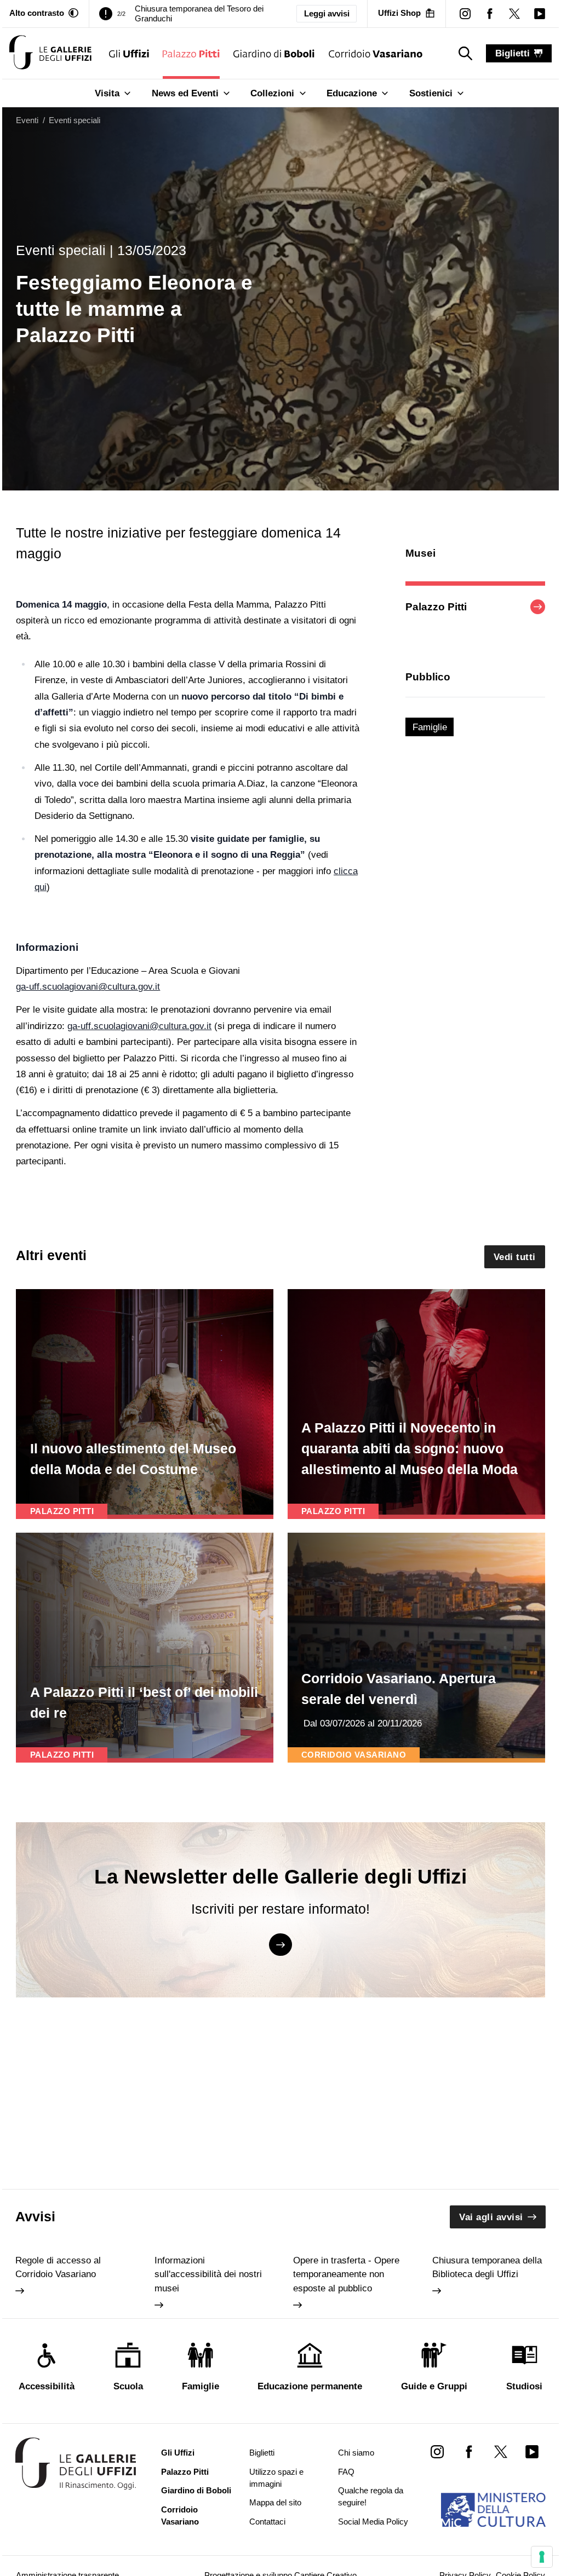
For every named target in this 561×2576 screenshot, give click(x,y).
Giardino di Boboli (196, 2491)
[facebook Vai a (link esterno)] (469, 2451)
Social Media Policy (373, 2522)
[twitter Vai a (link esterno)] (500, 2451)
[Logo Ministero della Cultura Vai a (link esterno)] (493, 2510)
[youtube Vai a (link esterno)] (532, 2451)
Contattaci (267, 2522)
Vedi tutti (515, 1257)
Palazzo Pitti (185, 2472)
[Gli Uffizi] (129, 53)
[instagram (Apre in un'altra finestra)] (465, 13)
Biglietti (262, 2453)
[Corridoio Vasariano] (376, 53)
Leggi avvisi (327, 14)
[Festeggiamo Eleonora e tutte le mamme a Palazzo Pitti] (50, 53)
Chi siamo (356, 2453)
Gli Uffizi (178, 2453)
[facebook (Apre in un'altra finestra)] (490, 13)
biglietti (513, 53)
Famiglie (430, 727)
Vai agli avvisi (491, 2217)
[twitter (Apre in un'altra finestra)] (515, 13)
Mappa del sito (275, 2503)
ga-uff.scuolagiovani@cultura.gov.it (88, 987)
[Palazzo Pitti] (191, 53)
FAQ (346, 2472)
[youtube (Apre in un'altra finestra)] (539, 13)
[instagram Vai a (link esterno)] (437, 2451)
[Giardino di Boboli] (274, 53)
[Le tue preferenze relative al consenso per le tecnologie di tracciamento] (542, 2557)
